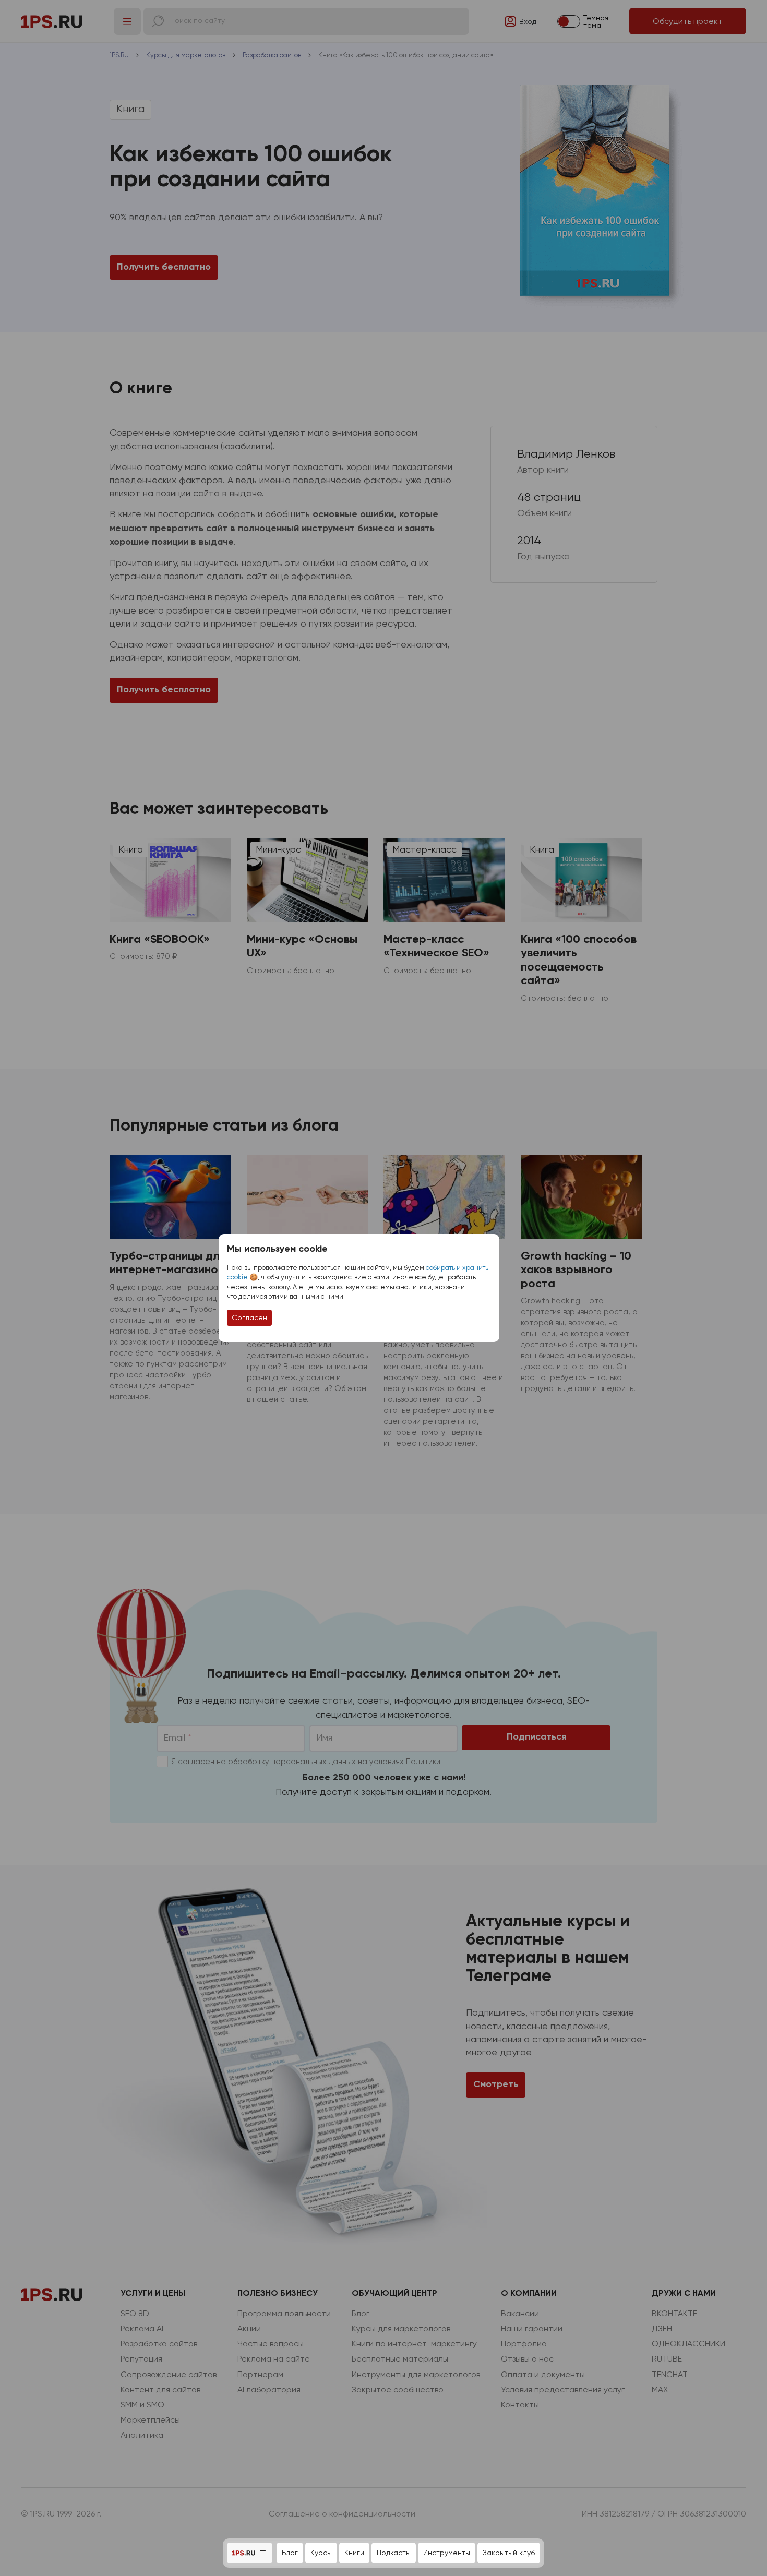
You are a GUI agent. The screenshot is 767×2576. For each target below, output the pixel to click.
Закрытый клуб (509, 2553)
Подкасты (394, 2553)
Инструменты (447, 2553)
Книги (354, 2553)
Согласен (249, 1317)
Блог (290, 2553)
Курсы (321, 2553)
